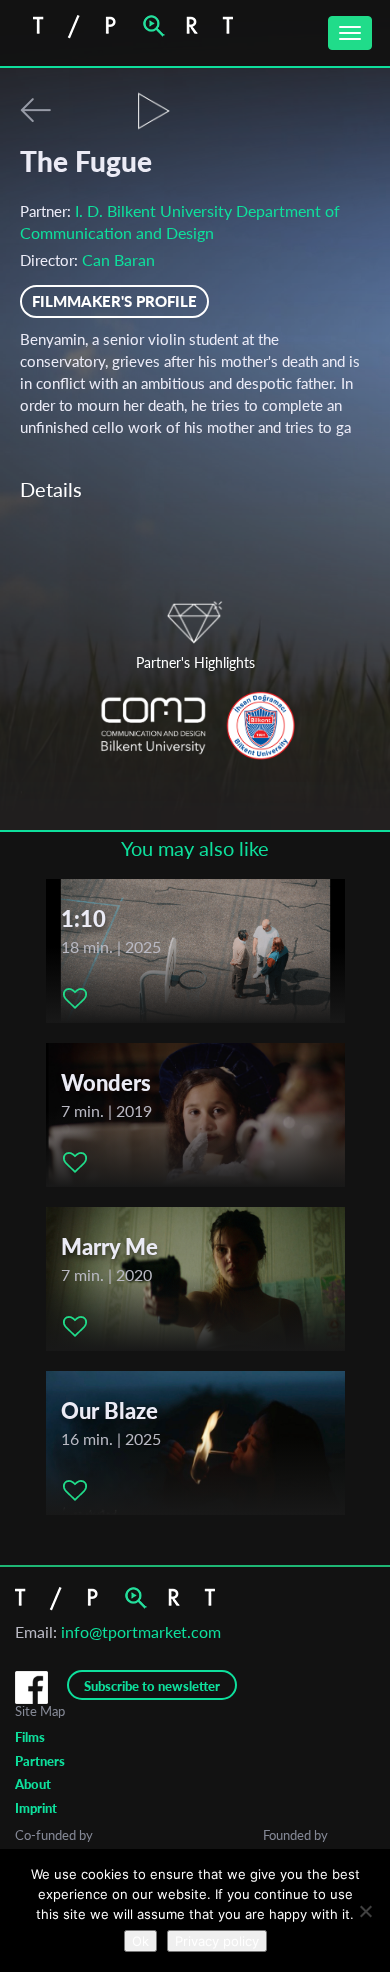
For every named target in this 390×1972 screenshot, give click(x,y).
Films (30, 1737)
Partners (40, 1761)
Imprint (36, 1808)
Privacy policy (217, 1941)
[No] (365, 1911)
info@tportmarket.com (141, 1631)
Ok (140, 1941)
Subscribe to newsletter (152, 1686)
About (33, 1784)
